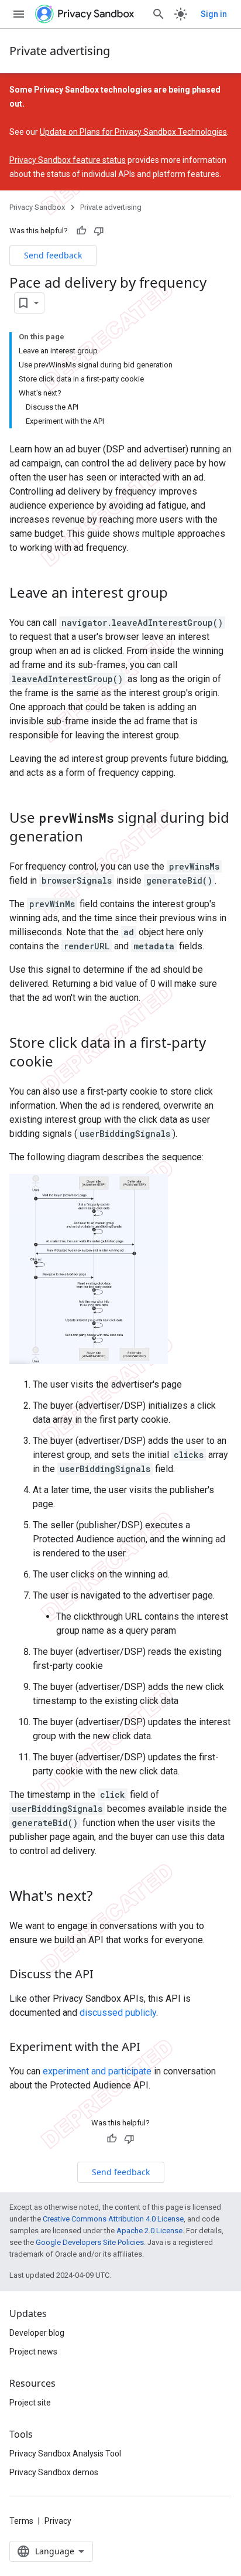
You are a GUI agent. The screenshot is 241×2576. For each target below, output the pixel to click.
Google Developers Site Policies (90, 2242)
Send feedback (53, 255)
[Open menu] (19, 14)
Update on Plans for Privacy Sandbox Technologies (133, 132)
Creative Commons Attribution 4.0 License (113, 2219)
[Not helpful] (99, 231)
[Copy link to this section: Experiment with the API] (152, 2047)
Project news (33, 2352)
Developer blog (37, 2333)
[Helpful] (81, 231)
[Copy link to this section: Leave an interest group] (180, 594)
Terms (21, 2521)
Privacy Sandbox (37, 207)
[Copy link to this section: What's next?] (104, 1897)
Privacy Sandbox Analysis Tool (65, 2454)
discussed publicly (118, 2013)
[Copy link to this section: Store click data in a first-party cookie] (65, 1062)
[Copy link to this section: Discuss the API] (105, 1975)
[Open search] (159, 14)
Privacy (58, 2521)
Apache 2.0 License (149, 2231)
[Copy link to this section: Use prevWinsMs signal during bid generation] (95, 837)
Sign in (214, 14)
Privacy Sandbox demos (54, 2472)
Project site (30, 2403)
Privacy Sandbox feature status (68, 160)
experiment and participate (97, 2071)
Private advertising (60, 51)
